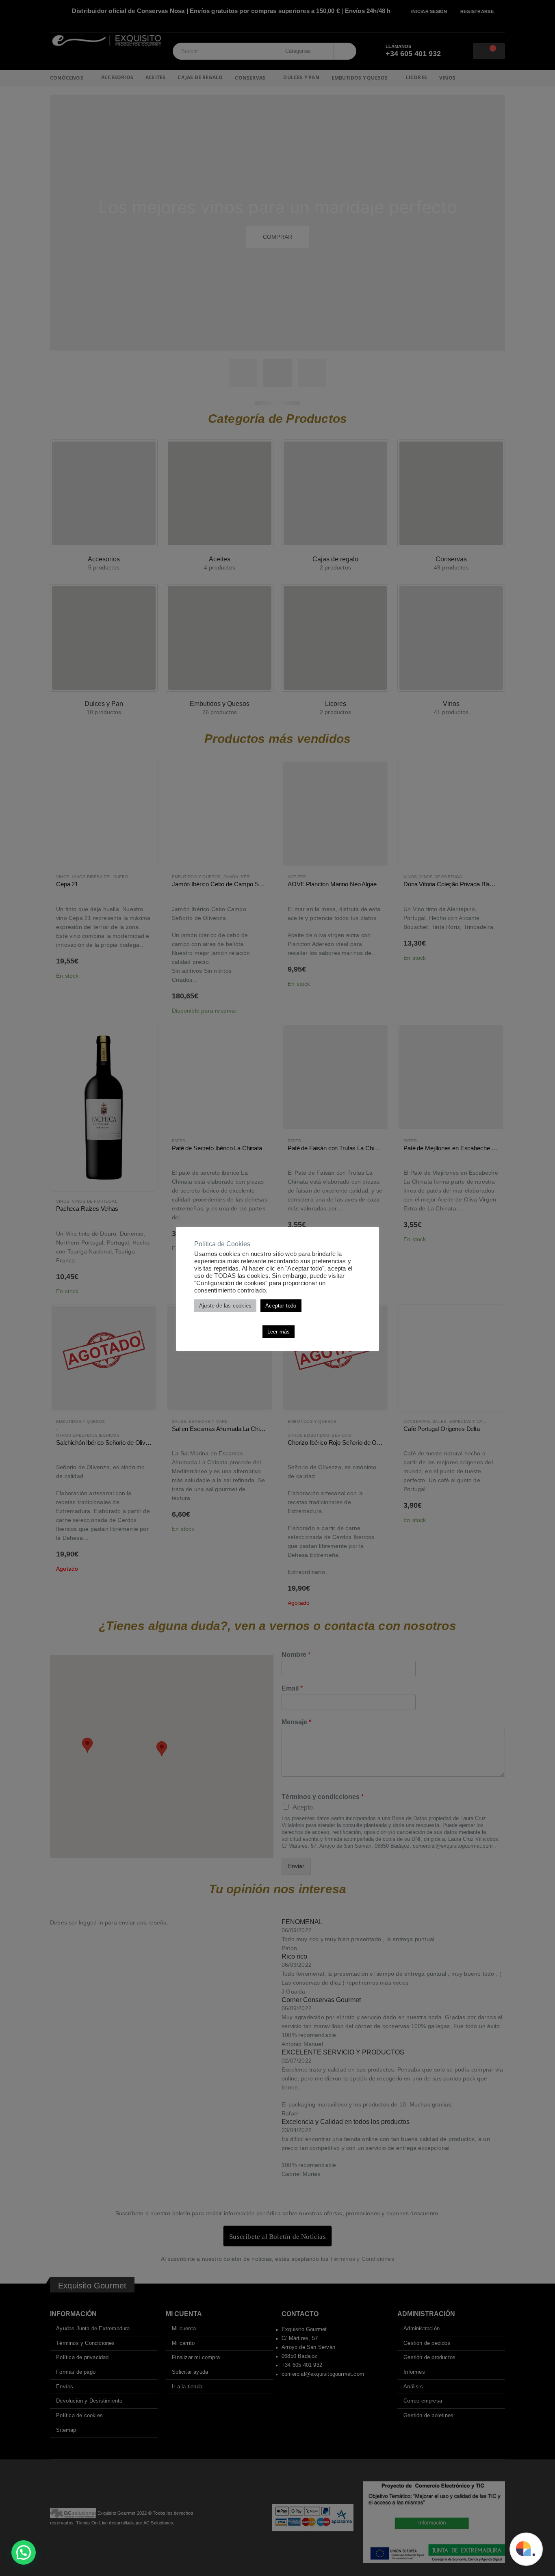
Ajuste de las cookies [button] (225, 1306)
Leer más (279, 1332)
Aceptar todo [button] (281, 1306)
